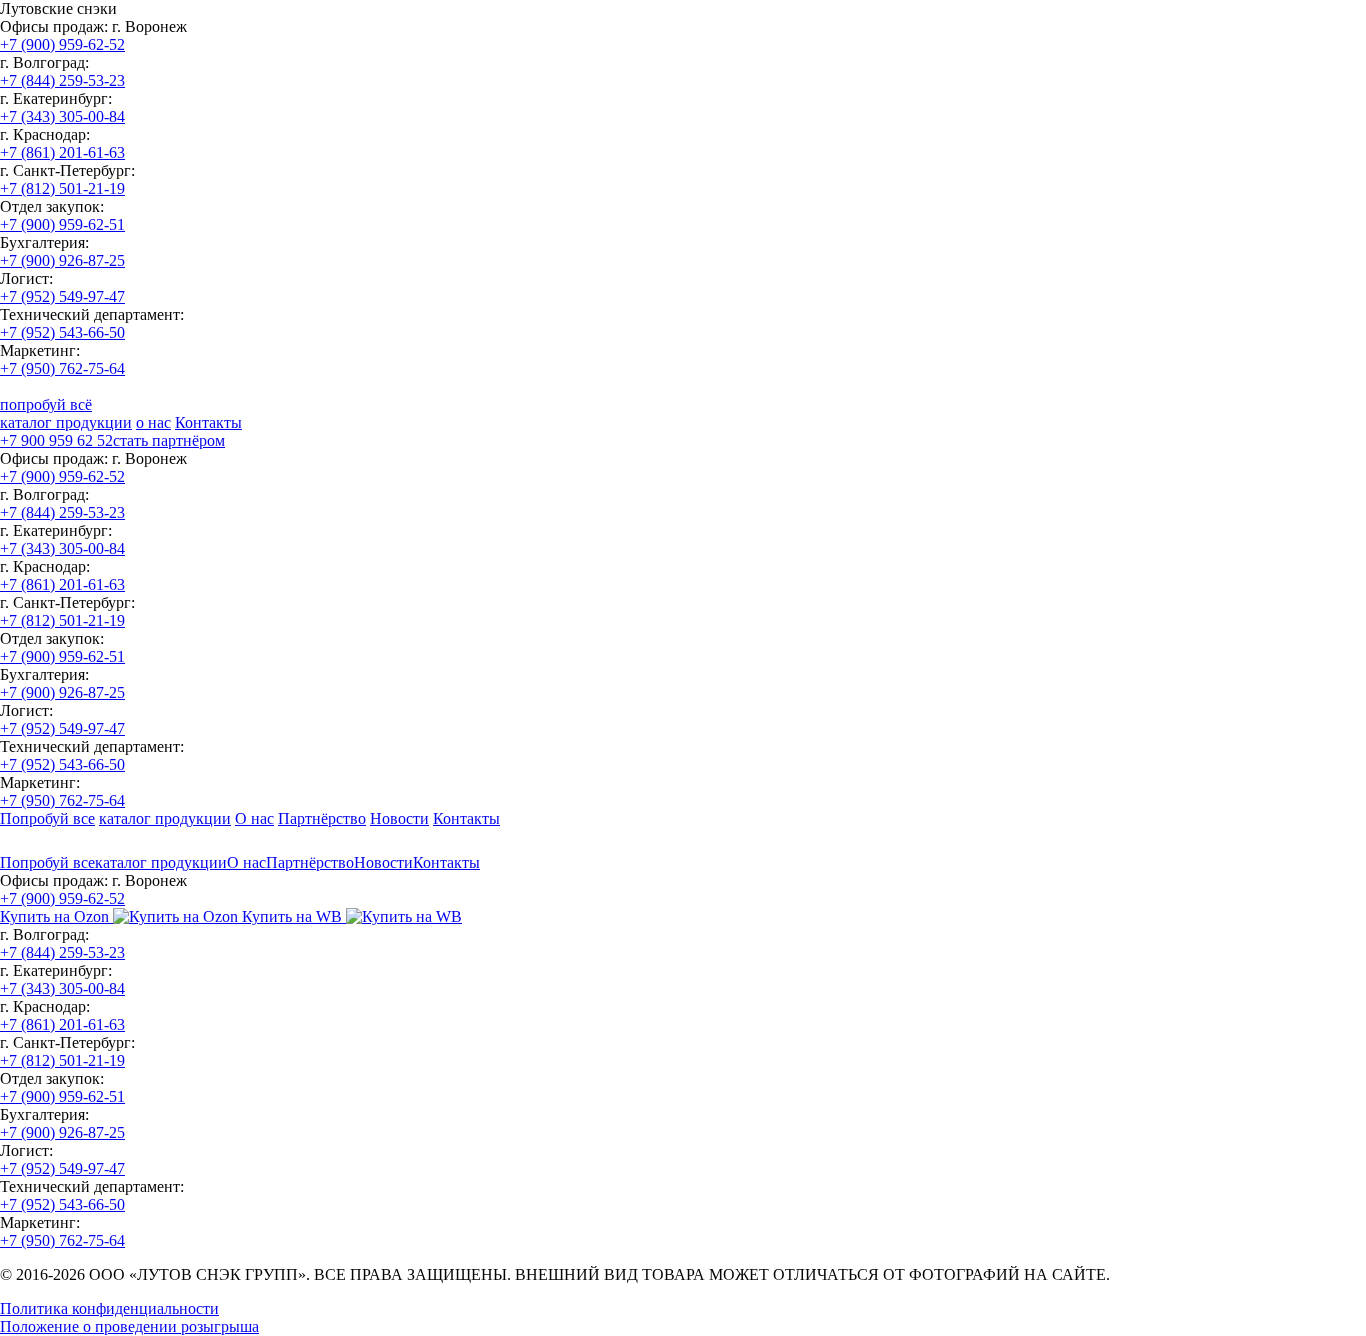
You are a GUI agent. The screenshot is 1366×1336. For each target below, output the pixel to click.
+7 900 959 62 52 (56, 440)
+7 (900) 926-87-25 (62, 260)
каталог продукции (66, 422)
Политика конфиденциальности (109, 1308)
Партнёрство (322, 818)
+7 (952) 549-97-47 (62, 296)
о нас (153, 422)
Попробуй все (47, 818)
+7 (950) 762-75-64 (62, 368)
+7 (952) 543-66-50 (62, 332)
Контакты (208, 422)
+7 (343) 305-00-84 (62, 116)
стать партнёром (169, 440)
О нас (254, 818)
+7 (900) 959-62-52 (62, 44)
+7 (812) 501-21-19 (62, 188)
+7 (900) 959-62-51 (62, 224)
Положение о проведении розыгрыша (129, 1326)
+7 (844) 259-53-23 (62, 80)
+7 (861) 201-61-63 (62, 152)
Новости (399, 818)
